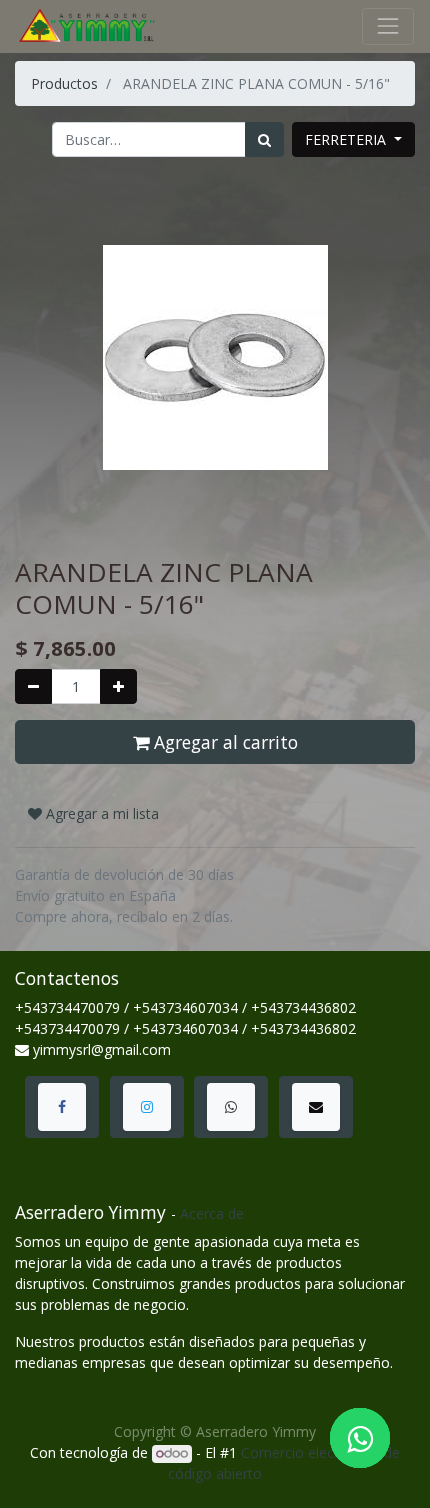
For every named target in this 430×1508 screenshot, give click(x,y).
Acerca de (212, 1213)
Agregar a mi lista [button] (100, 813)
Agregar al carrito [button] (223, 742)
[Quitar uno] (33, 686)
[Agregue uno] (118, 686)
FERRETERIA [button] (347, 139)
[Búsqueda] (264, 139)
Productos (64, 83)
